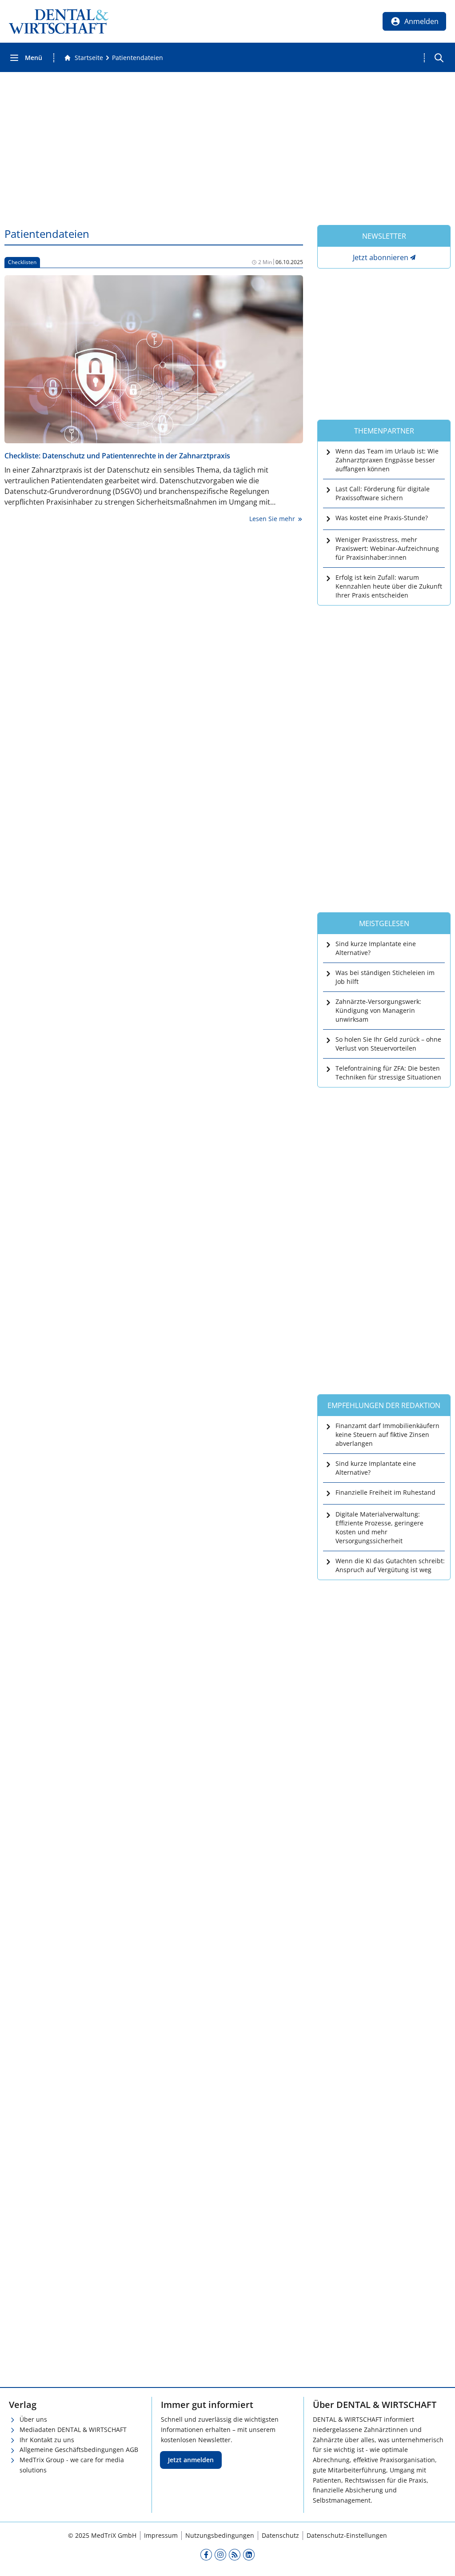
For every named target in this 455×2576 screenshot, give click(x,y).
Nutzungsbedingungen (220, 2535)
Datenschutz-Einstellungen (347, 2535)
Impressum (161, 2535)
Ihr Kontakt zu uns (47, 2440)
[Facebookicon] (206, 2555)
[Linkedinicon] (249, 2555)
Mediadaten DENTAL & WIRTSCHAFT (73, 2430)
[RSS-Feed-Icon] (235, 2555)
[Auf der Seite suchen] (439, 58)
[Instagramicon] (220, 2555)
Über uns (33, 2419)
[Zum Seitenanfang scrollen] (439, 2560)
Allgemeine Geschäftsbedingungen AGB (79, 2450)
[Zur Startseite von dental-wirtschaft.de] (59, 21)
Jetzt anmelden (191, 2460)
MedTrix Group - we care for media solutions (72, 2465)
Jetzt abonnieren (381, 257)
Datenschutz (280, 2535)
